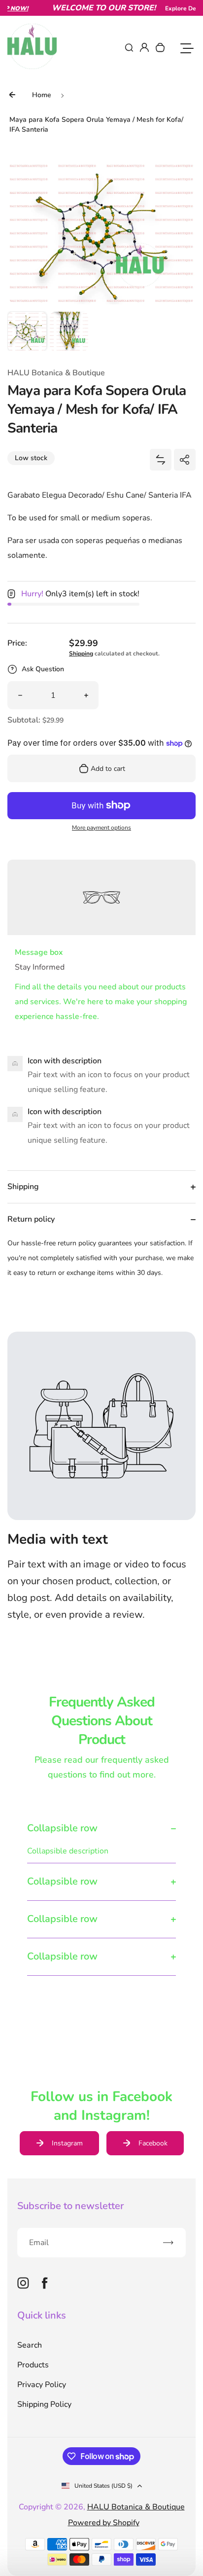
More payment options (101, 828)
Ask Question (43, 669)
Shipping (81, 653)
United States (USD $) (103, 2486)
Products (33, 2365)
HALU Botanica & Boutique (136, 2507)
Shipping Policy (44, 2404)
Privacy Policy (42, 2385)
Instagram (67, 2143)
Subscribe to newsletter (70, 2206)
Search (30, 2345)
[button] (27, 331)
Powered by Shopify (104, 2523)
